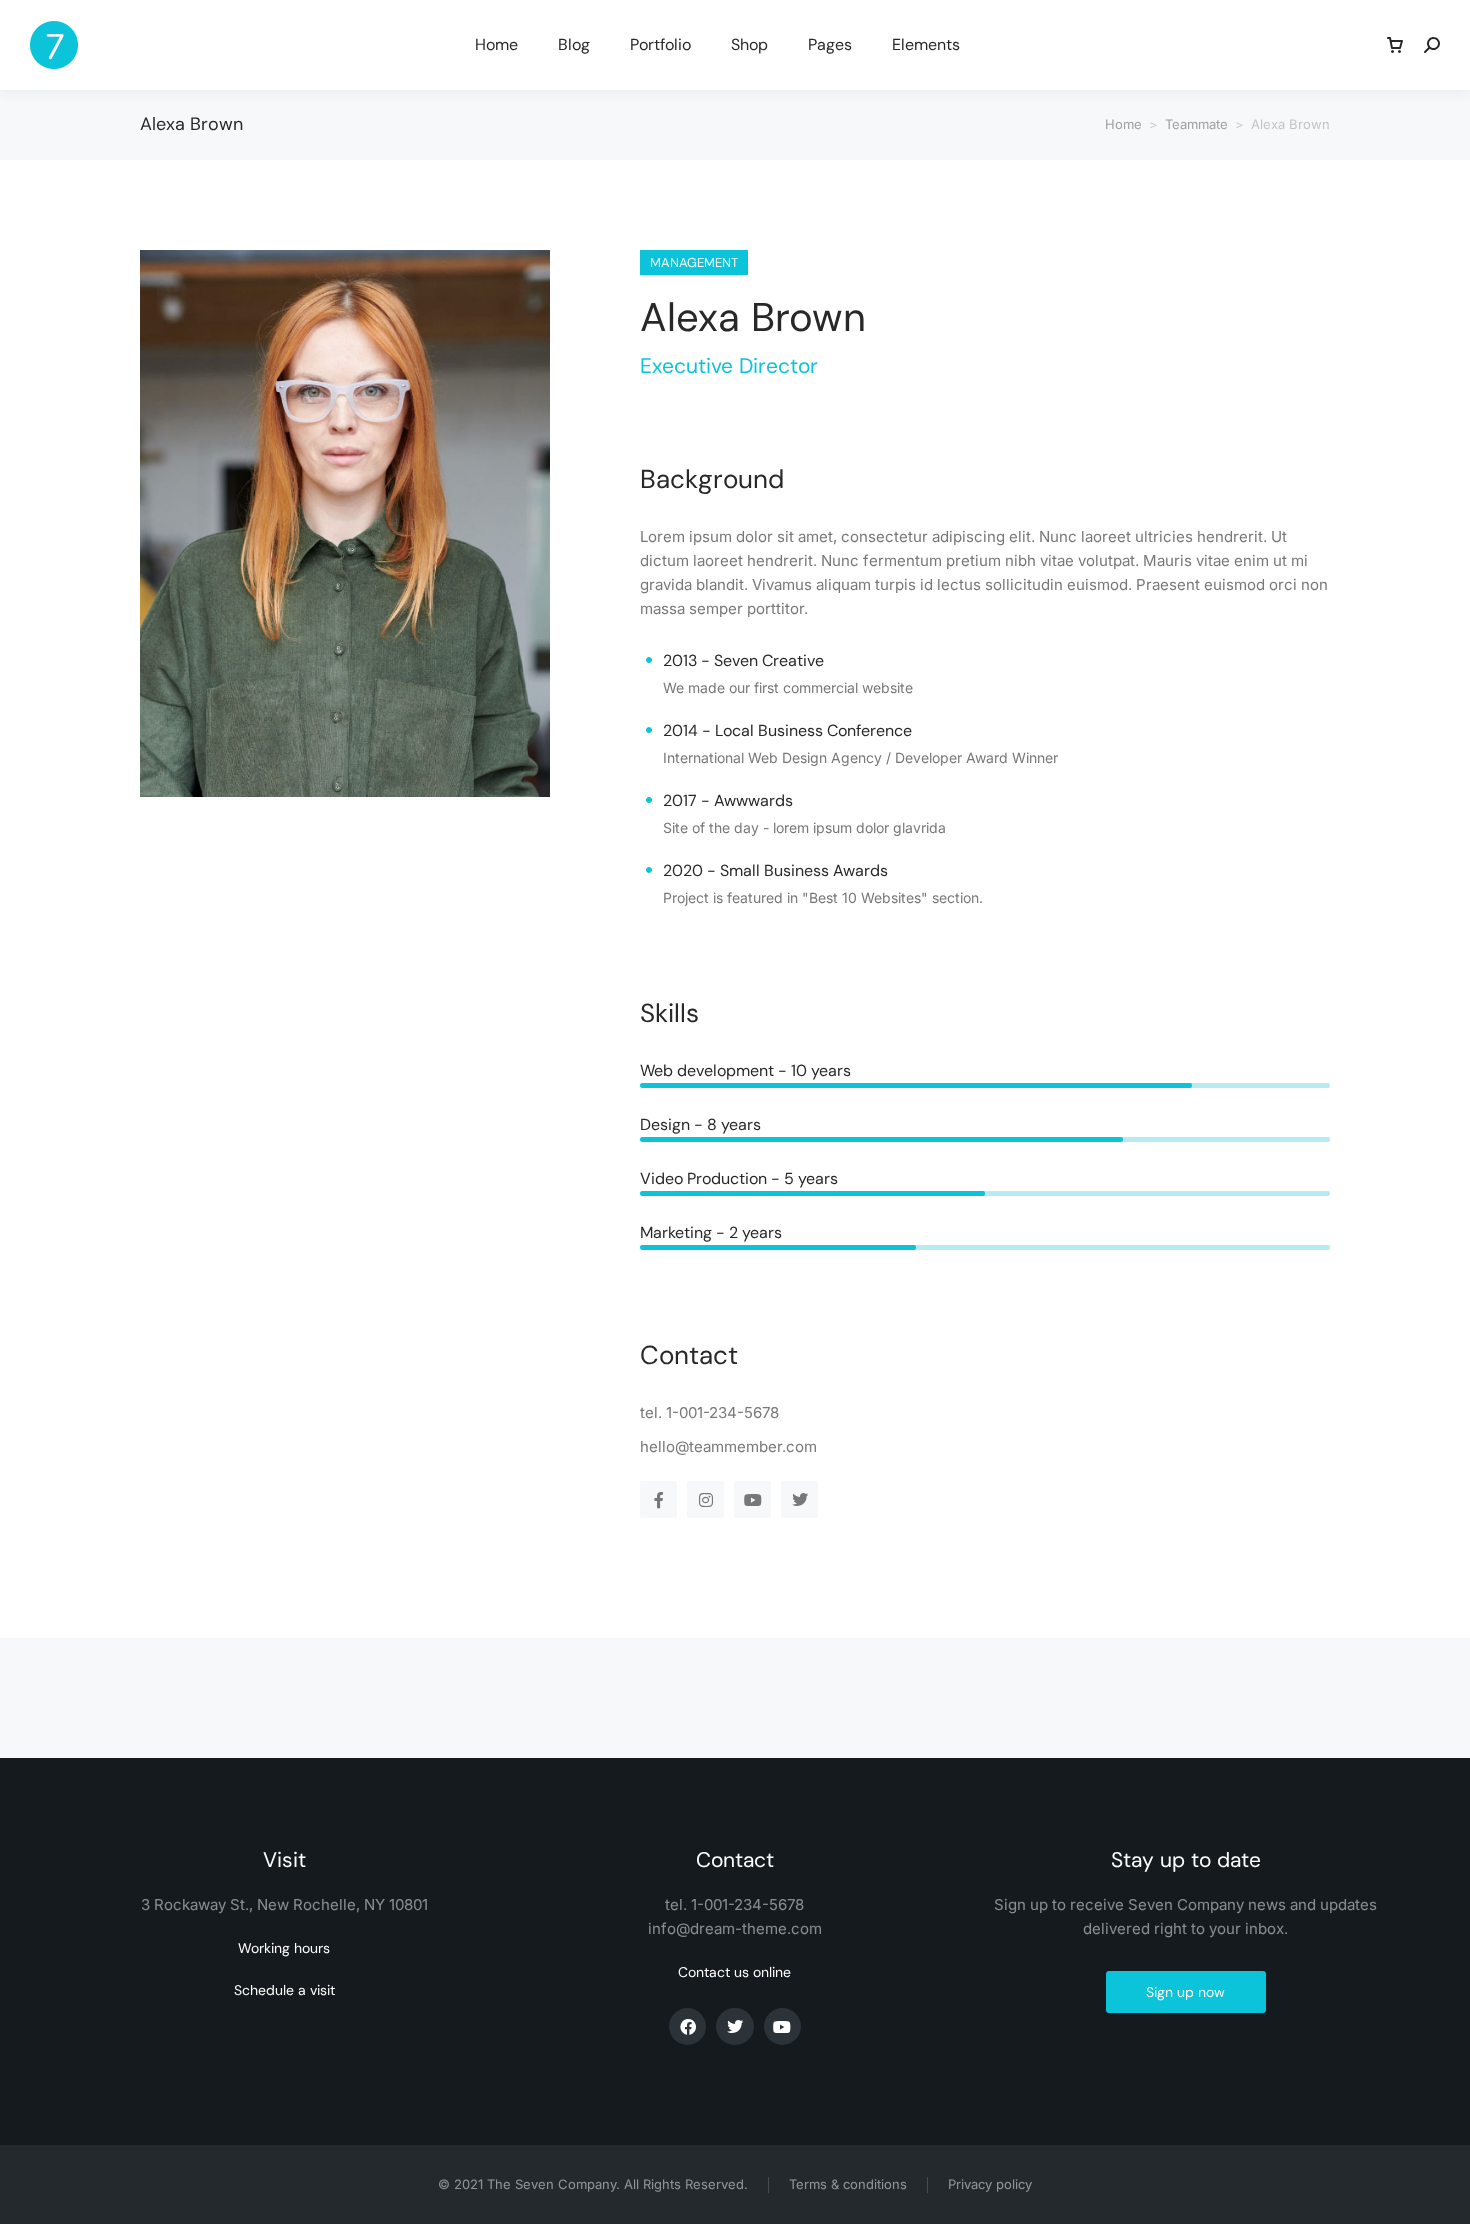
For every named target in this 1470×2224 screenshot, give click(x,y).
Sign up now (1185, 1992)
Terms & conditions (848, 2184)
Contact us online (734, 1972)
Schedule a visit (284, 1990)
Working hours (284, 1948)
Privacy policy (990, 2184)
